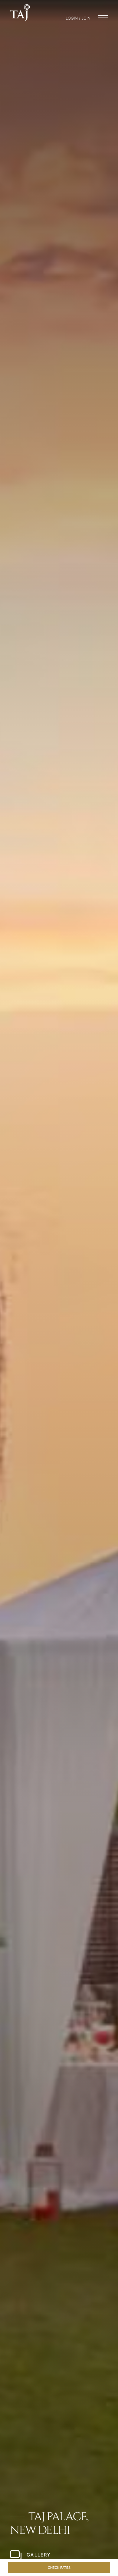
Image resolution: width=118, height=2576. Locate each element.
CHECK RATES (59, 2568)
